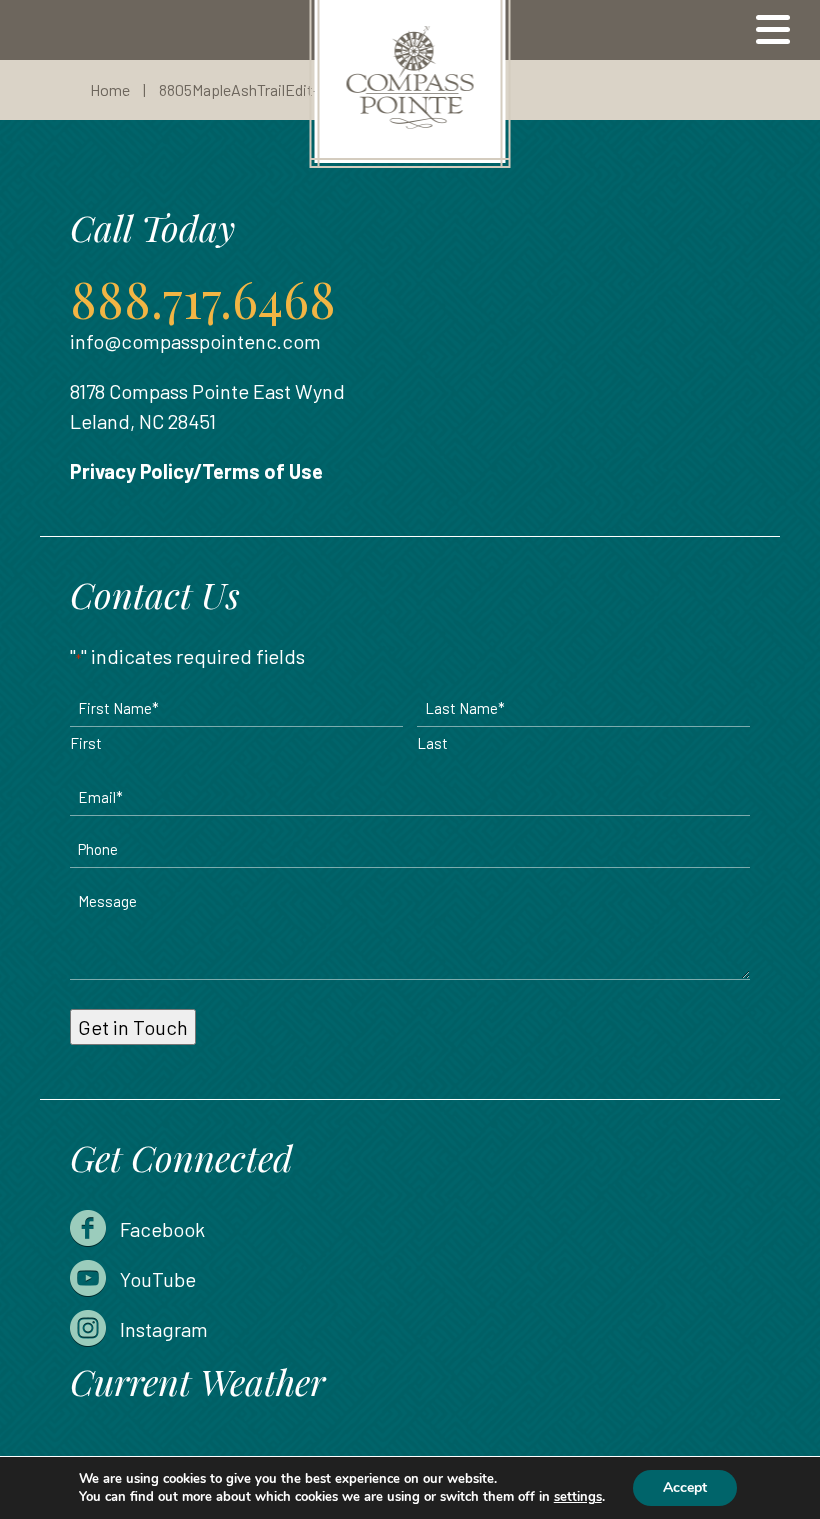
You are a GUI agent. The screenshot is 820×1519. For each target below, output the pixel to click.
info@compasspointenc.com (195, 341)
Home (110, 89)
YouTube (158, 1279)
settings (578, 1497)
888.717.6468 (203, 298)
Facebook (162, 1229)
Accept (685, 1487)
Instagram (164, 1329)
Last (432, 743)
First (86, 743)
